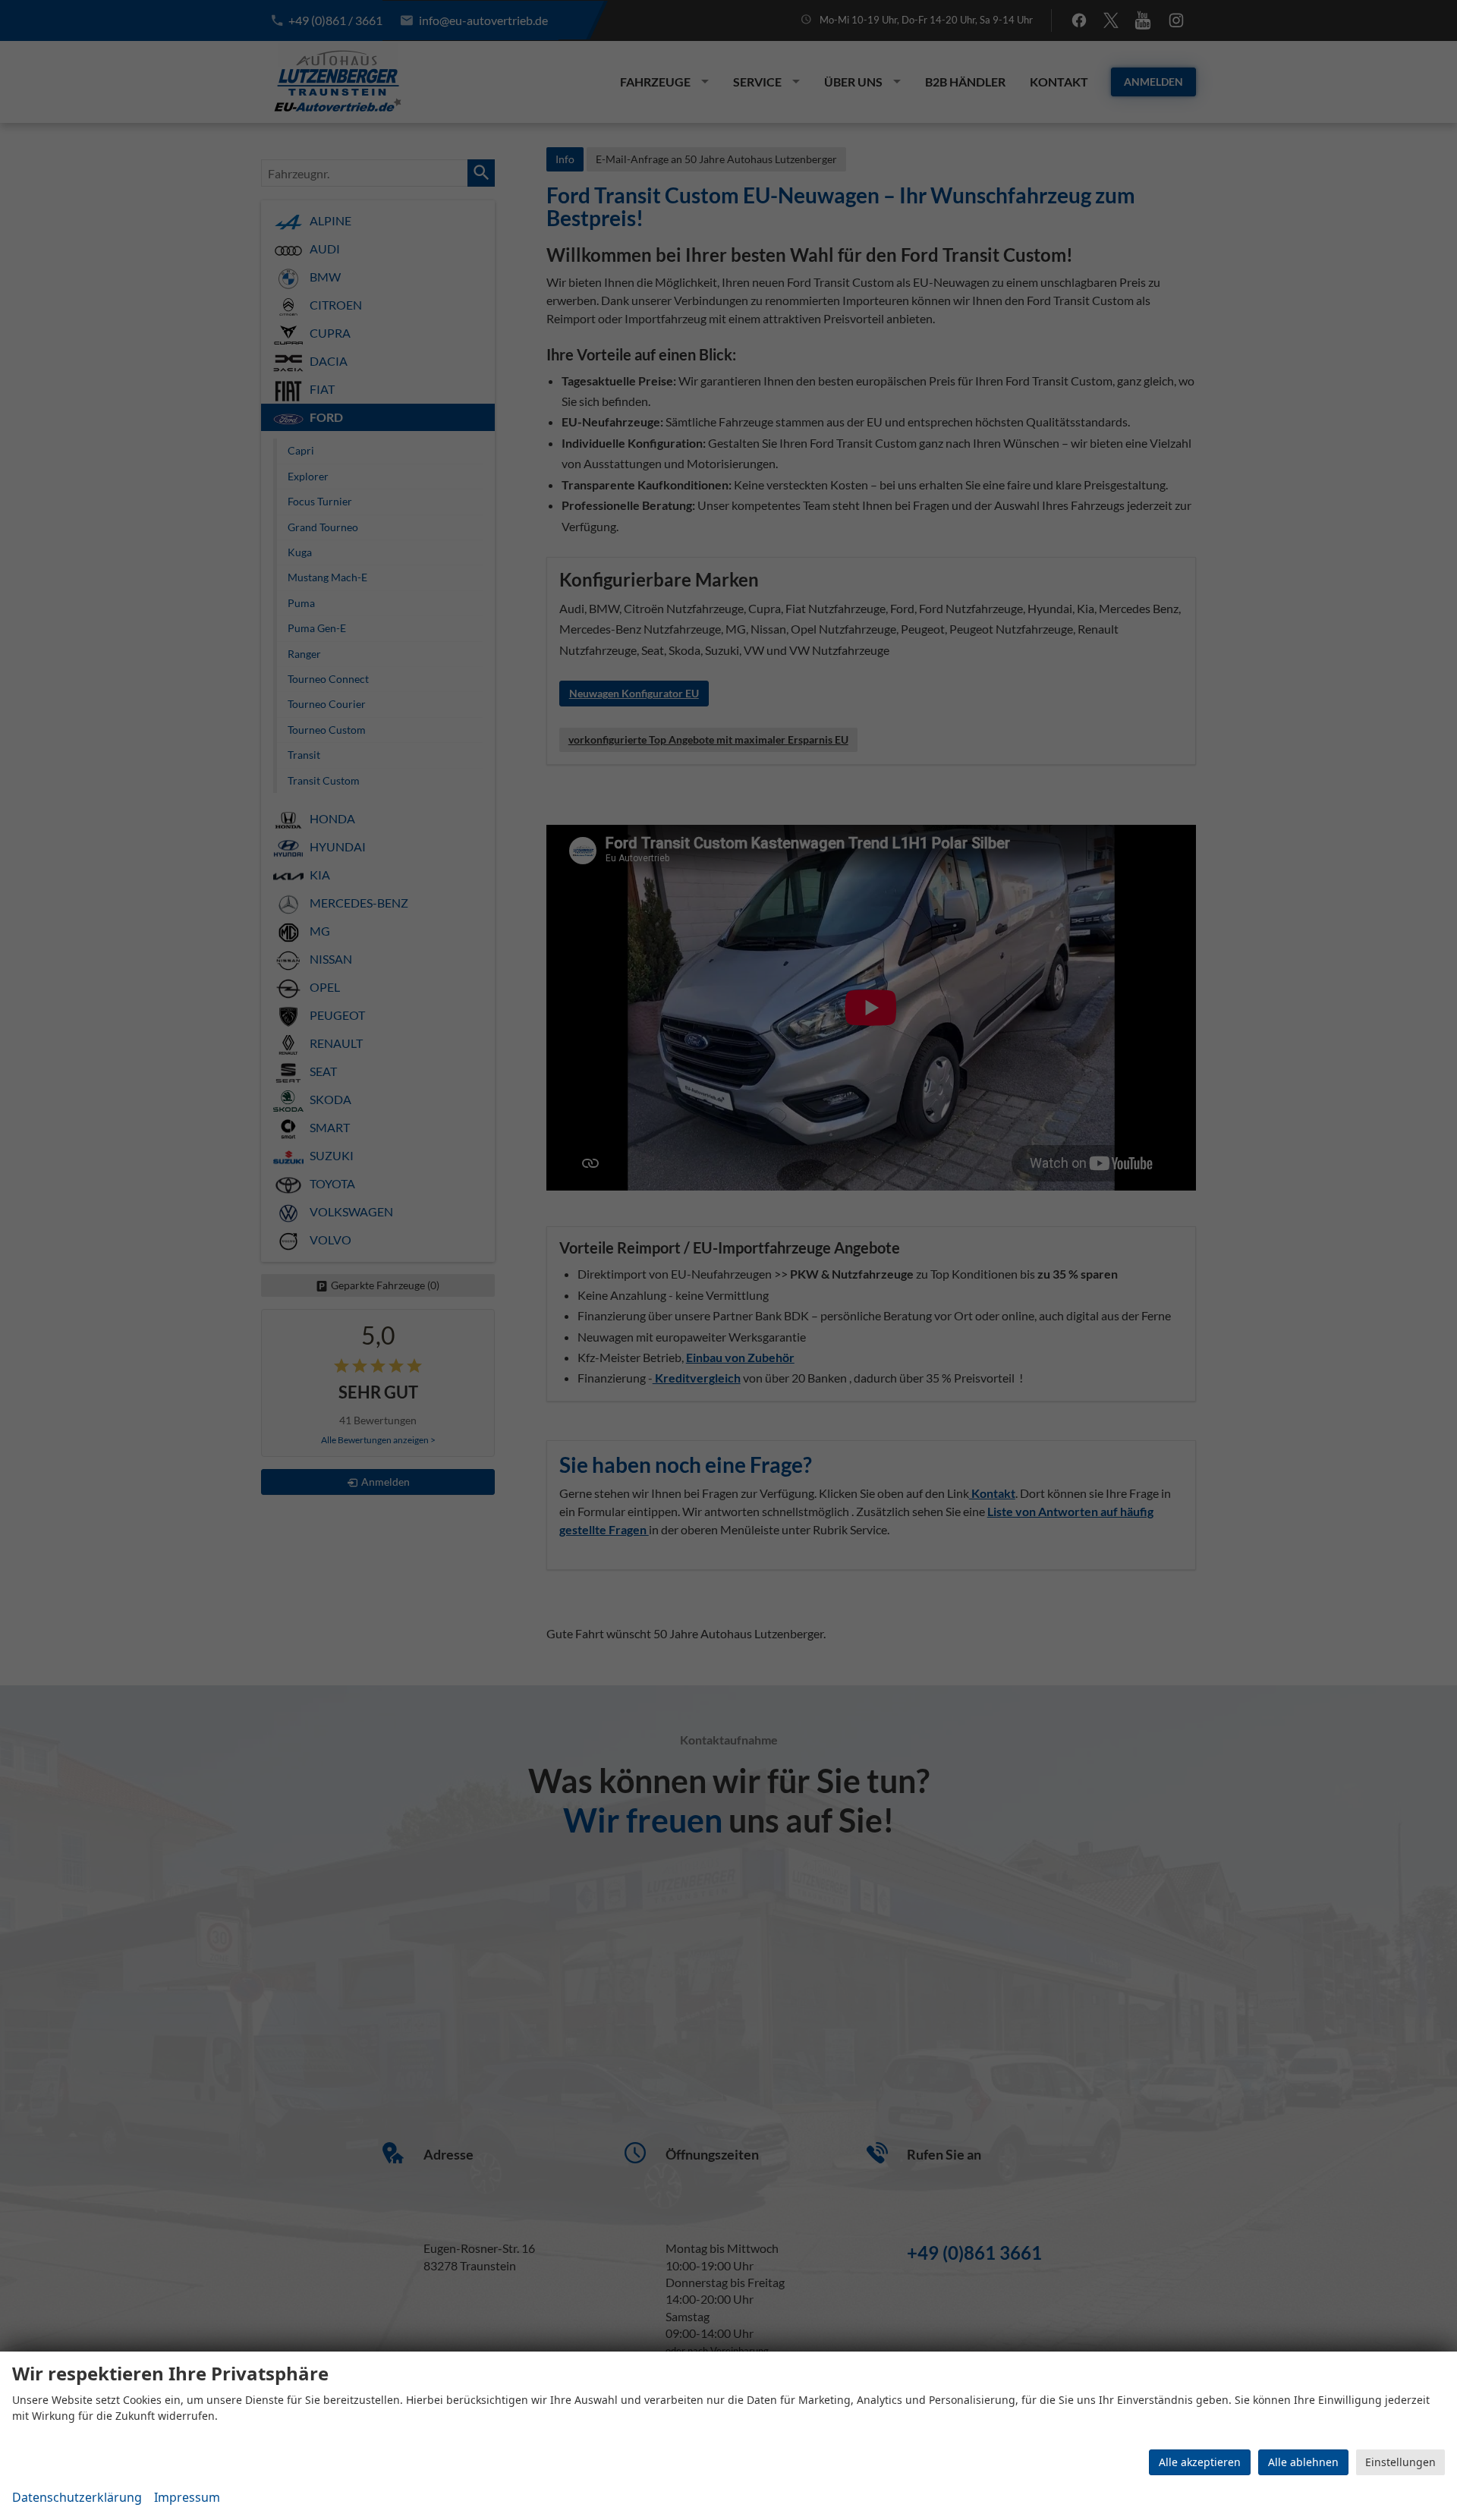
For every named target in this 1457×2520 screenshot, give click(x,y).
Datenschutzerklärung (77, 2497)
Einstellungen (1400, 2462)
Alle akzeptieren (1200, 2462)
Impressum (187, 2497)
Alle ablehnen (1303, 2462)
